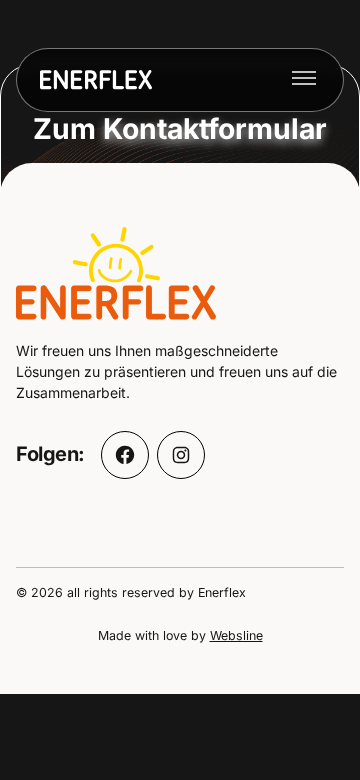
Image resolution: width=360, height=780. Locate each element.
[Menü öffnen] (304, 80)
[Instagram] (181, 455)
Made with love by (180, 635)
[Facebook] (125, 455)
